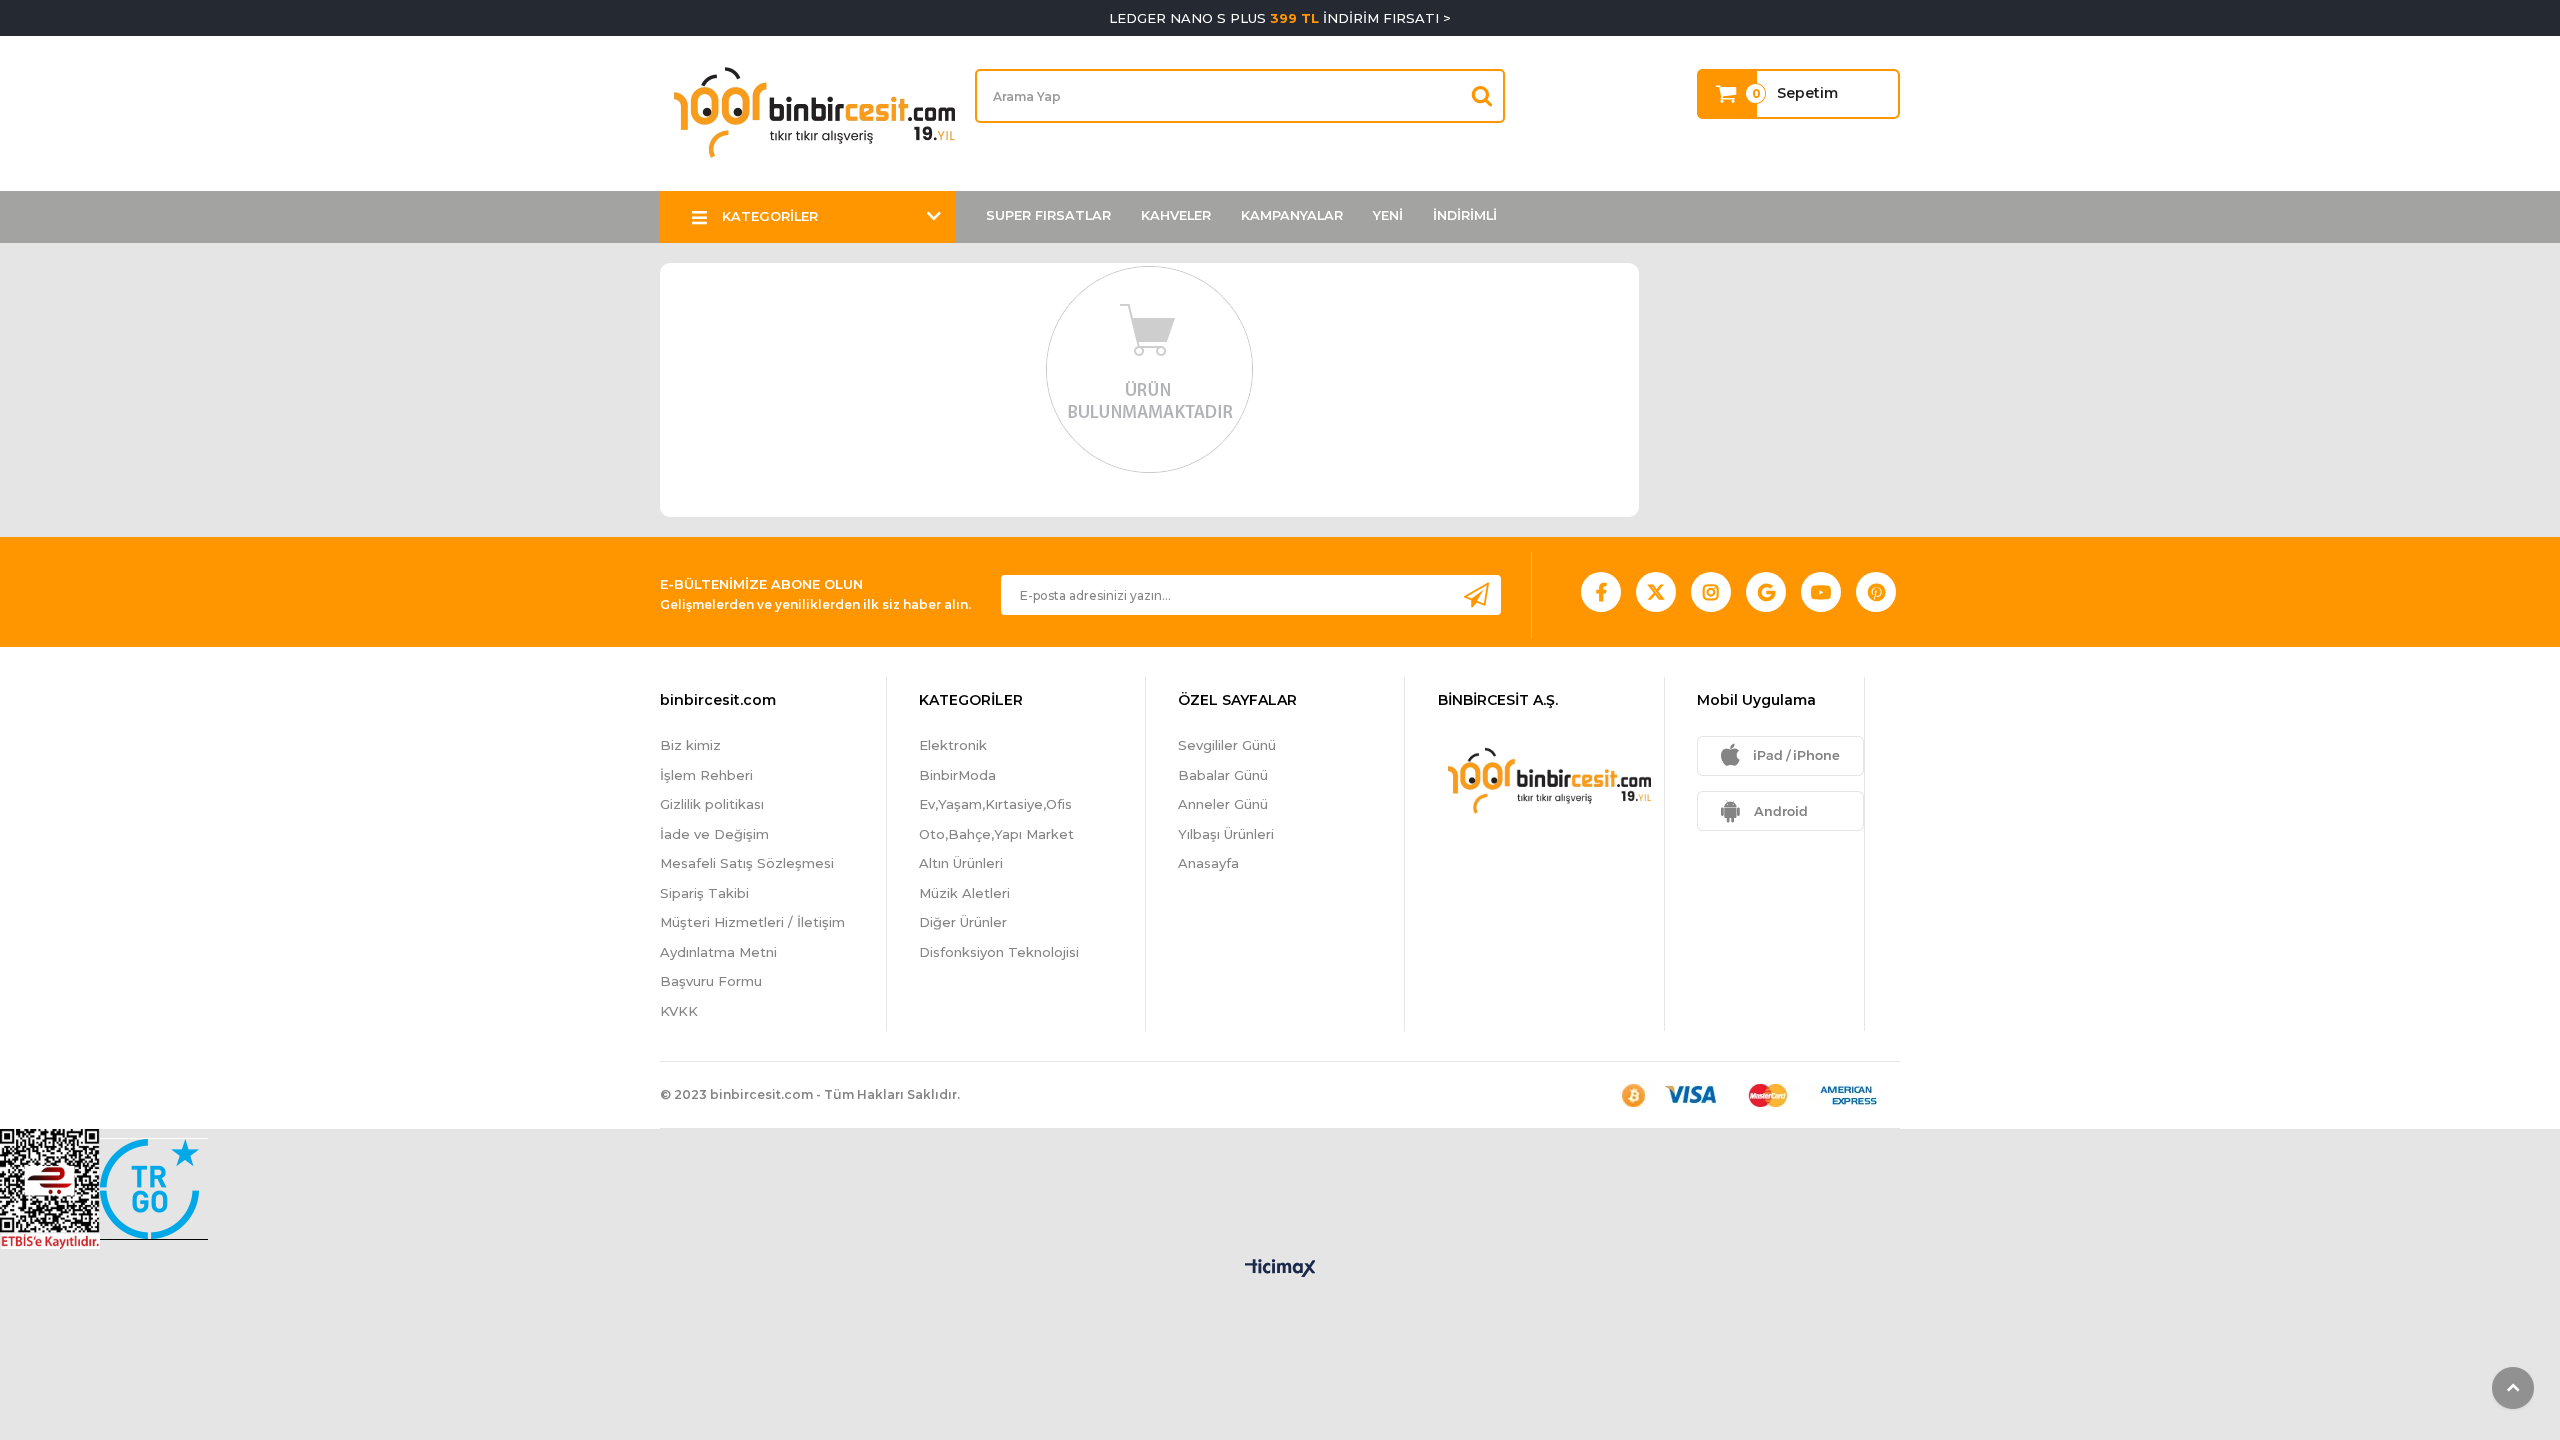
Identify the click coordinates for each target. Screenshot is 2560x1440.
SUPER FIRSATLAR (1048, 215)
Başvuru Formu (711, 981)
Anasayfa (1208, 863)
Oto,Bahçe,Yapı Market (996, 834)
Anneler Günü (1223, 804)
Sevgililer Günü (1227, 745)
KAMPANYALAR (1292, 215)
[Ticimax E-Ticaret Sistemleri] (1280, 1269)
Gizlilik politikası (712, 804)
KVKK (679, 1011)
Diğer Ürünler (963, 922)
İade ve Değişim (714, 834)
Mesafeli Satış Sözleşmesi (747, 863)
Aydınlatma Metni (718, 952)
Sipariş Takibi (704, 893)
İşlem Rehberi (706, 775)
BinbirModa (957, 775)
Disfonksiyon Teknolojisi (999, 952)
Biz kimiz (690, 745)
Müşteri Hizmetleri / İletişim (752, 922)
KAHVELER (1176, 215)
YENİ (1388, 215)
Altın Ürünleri (961, 863)
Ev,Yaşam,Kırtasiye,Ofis (995, 804)
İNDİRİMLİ (1465, 215)
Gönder (1476, 594)
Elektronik (953, 745)
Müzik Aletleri (964, 893)
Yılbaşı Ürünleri (1226, 834)
